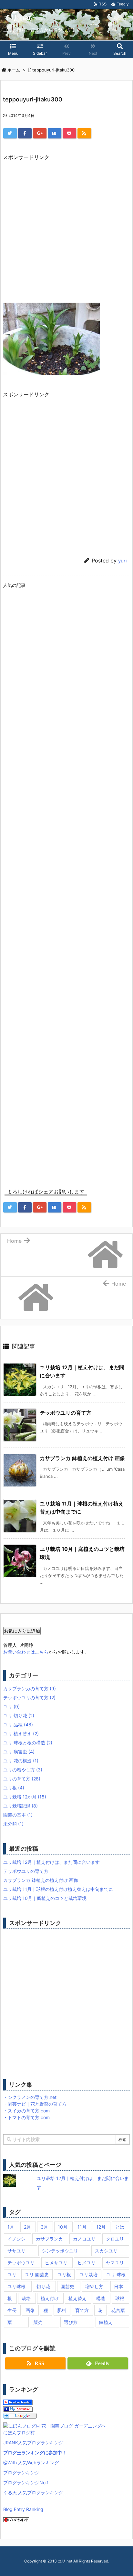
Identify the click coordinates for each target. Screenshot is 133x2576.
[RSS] (84, 133)
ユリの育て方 (22, 1779)
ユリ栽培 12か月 (25, 1797)
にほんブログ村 (19, 2433)
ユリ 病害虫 (19, 1752)
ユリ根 (14, 1788)
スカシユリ (106, 2251)
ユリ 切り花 (19, 1716)
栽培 (26, 2298)
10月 (63, 2227)
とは (120, 2227)
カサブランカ (49, 2239)
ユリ (11, 1707)
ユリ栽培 (88, 2274)
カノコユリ (84, 2239)
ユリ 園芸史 (37, 2274)
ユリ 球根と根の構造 (28, 1743)
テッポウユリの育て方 (66, 1413)
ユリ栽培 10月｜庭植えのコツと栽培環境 (45, 1898)
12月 (101, 2227)
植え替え (77, 2298)
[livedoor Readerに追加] (18, 2402)
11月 (82, 2227)
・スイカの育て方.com (26, 2111)
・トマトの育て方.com (26, 2117)
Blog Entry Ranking (23, 2509)
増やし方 (94, 2286)
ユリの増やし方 (23, 1770)
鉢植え (106, 2322)
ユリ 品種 (18, 1725)
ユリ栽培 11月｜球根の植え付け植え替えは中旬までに (58, 1889)
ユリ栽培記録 (20, 1806)
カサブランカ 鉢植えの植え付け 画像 (82, 1458)
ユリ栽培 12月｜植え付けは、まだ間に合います (51, 1862)
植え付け (50, 2298)
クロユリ (115, 2239)
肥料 (62, 2310)
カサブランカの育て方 (30, 1689)
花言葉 (118, 2310)
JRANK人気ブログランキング (33, 2443)
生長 (12, 2310)
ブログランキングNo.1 (26, 2482)
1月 (11, 2227)
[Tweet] (10, 133)
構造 (101, 2298)
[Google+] (40, 133)
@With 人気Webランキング (31, 2463)
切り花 (43, 2286)
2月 (27, 2227)
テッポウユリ (21, 2263)
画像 (30, 2310)
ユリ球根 (16, 2286)
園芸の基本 (18, 1815)
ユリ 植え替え (21, 1734)
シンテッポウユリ (60, 2251)
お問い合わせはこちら (26, 1652)
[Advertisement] (66, 228)
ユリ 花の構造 (21, 1761)
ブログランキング (21, 2472)
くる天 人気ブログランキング (33, 2492)
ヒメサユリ (56, 2263)
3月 (44, 2227)
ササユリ (16, 2251)
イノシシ (16, 2239)
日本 (118, 2286)
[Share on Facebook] (25, 133)
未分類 (13, 1824)
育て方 (82, 2310)
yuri (123, 561)
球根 (120, 2298)
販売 (38, 2322)
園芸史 (67, 2286)
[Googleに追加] (20, 2415)
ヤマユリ (115, 2263)
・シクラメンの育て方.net (30, 2097)
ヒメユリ (87, 2263)
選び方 (71, 2322)
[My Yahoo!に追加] (18, 2408)
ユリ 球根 (116, 2274)
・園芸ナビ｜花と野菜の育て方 (35, 2104)
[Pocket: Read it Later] (69, 133)
